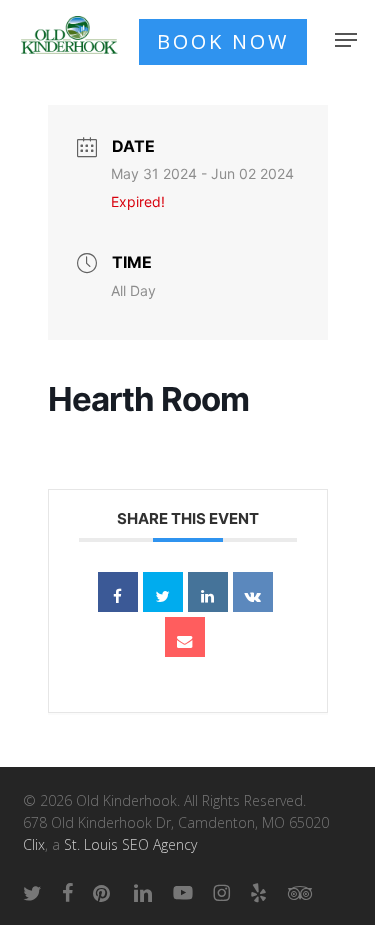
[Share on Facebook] (118, 592)
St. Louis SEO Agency (130, 844)
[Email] (185, 637)
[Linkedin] (208, 592)
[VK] (253, 592)
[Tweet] (163, 592)
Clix (34, 844)
